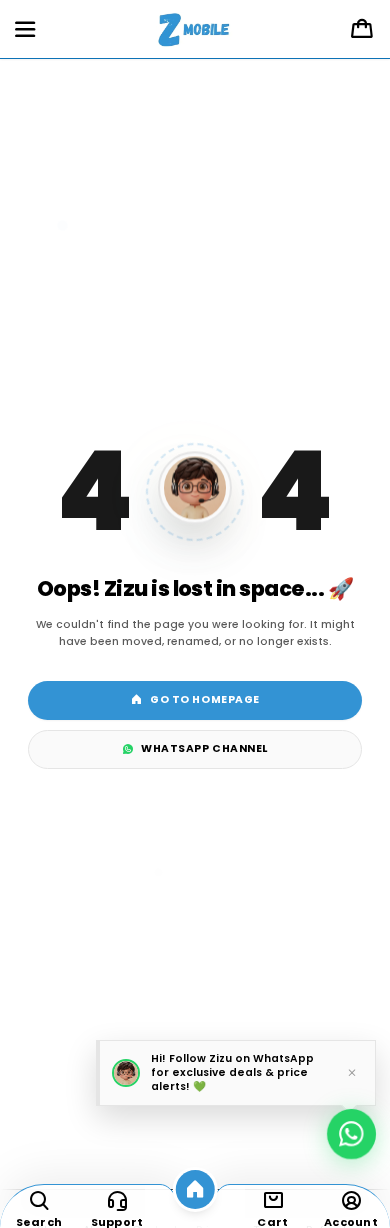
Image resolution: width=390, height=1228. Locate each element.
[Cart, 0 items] (362, 30)
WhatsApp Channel (204, 748)
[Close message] (352, 1073)
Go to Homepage (204, 699)
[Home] (195, 1189)
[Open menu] (25, 30)
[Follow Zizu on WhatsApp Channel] (351, 1130)
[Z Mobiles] (195, 30)
